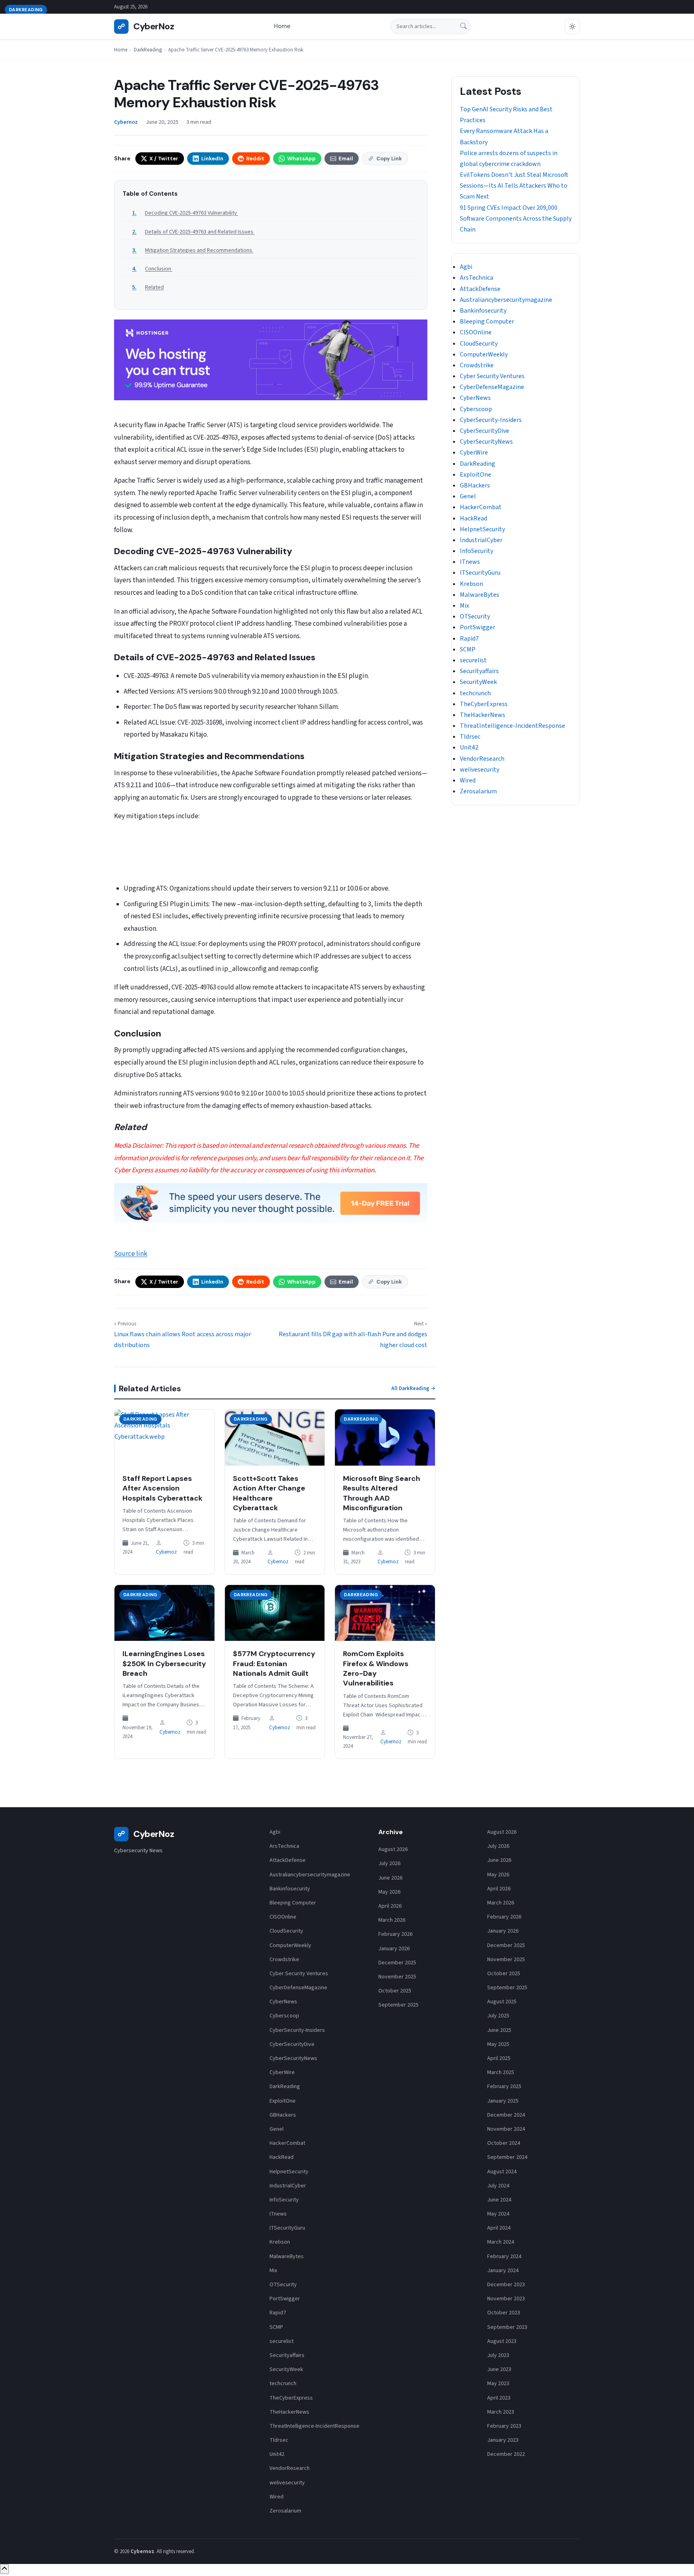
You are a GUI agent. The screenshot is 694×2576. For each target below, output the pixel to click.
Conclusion (159, 269)
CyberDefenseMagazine (492, 387)
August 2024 (502, 2172)
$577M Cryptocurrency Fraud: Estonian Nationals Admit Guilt (274, 1664)
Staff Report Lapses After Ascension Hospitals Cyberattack (162, 1488)
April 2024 (499, 2228)
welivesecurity (480, 770)
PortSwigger (478, 627)
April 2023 (499, 2398)
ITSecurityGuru (480, 573)
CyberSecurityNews (486, 442)
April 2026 (390, 1906)
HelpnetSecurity (482, 529)
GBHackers (475, 485)
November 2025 (397, 1977)
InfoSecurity (477, 551)
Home (282, 27)
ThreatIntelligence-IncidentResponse (512, 726)
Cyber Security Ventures (492, 376)
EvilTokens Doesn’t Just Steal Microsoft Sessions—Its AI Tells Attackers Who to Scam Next (514, 186)
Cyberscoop (476, 409)
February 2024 (504, 2257)
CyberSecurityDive (485, 431)
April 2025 (499, 2058)
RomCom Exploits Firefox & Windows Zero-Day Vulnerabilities (376, 1668)
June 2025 (499, 2030)
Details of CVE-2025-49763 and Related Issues (200, 232)
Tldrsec (470, 737)
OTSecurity (475, 616)
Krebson (472, 584)
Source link (131, 1254)
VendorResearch (482, 759)
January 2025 (503, 2101)
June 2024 (499, 2200)
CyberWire (474, 453)
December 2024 (506, 2115)
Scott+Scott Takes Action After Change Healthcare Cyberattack (269, 1493)
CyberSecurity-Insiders (491, 420)
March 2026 (392, 1920)
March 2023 (501, 2412)
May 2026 (389, 1892)
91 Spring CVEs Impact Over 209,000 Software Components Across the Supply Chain (516, 219)
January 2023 (503, 2440)
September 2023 (507, 2327)
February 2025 (504, 2087)
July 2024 (498, 2186)
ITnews (470, 562)
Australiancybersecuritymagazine (506, 300)
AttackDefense (480, 289)
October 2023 (504, 2313)
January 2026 (394, 1949)
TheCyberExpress (484, 704)
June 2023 (499, 2369)
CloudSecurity (479, 344)
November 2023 (506, 2299)
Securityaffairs (479, 671)
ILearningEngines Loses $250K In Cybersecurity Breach (164, 1664)
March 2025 (501, 2072)
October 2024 (504, 2143)
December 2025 (397, 1963)
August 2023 (502, 2341)
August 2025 (502, 2002)
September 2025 (398, 2005)
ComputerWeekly (484, 354)
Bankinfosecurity (483, 311)
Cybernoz (166, 1552)
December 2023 (506, 2285)
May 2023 (498, 2384)
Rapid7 (469, 639)
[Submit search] (463, 27)
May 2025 (498, 2044)
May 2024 (498, 2214)
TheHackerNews (483, 715)
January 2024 (503, 2271)
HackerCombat (481, 507)
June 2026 (390, 1878)
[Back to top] (4, 2569)
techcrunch (475, 693)
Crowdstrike (477, 365)
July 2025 (498, 2016)
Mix (464, 606)
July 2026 (389, 1863)
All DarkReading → (413, 1388)
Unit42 (469, 747)
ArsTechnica (477, 278)
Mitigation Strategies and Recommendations (199, 250)
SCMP (468, 649)
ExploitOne (476, 475)
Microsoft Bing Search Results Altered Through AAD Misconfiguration (382, 1493)
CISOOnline (476, 332)
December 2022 (506, 2454)
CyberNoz (146, 26)
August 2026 (393, 1849)
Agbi (466, 267)
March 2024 (501, 2242)
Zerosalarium (478, 791)
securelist (473, 660)
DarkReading (148, 50)
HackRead (474, 518)
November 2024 (506, 2129)
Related (154, 287)
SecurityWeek (478, 682)
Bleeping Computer (487, 321)
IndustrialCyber (481, 540)
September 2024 (507, 2157)
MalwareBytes (480, 595)
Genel (468, 496)
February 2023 (504, 2426)
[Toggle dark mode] (572, 27)
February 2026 (395, 1934)
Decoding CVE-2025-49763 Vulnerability (192, 213)
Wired (468, 780)
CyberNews (475, 398)
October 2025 (395, 1991)
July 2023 (498, 2355)
